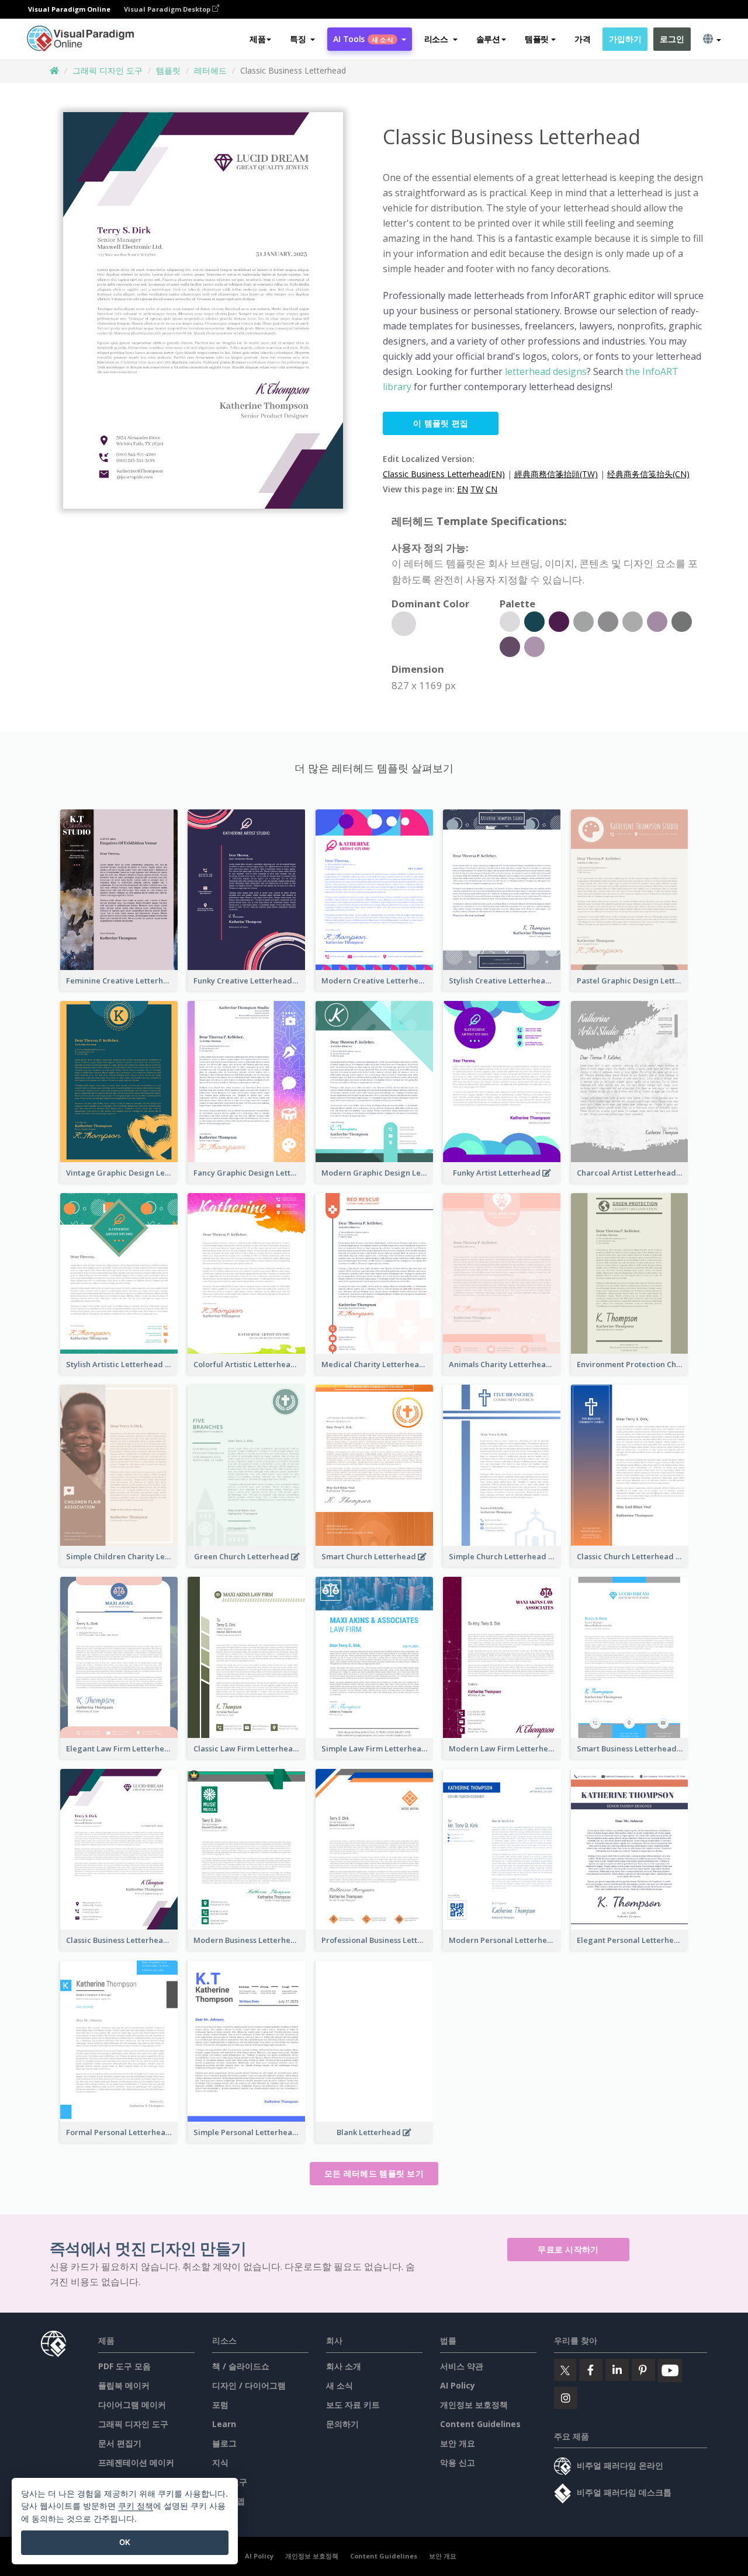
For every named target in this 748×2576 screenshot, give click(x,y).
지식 (220, 2462)
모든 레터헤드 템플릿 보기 (374, 2173)
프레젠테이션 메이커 (136, 2462)
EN (463, 489)
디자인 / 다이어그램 (249, 2385)
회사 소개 (344, 2366)
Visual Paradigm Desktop (168, 9)
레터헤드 (210, 70)
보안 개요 (458, 2443)
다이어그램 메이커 (132, 2405)
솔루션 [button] (488, 39)
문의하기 (342, 2424)
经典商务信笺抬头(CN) (648, 474)
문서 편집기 (120, 2443)
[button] (302, 39)
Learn (224, 2424)
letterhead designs (545, 371)
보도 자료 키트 (353, 2405)
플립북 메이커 (124, 2385)
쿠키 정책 (136, 2506)
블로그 (224, 2443)
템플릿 (168, 70)
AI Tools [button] (363, 39)
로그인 (672, 39)
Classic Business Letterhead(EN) (444, 474)
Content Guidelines (480, 2424)
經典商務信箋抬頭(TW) (556, 474)
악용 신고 (458, 2462)
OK (125, 2542)
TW (477, 489)
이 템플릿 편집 (441, 423)
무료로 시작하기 (568, 2249)
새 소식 (340, 2385)
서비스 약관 (462, 2366)
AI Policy (458, 2385)
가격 (582, 39)
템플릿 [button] (537, 39)
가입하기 (625, 39)
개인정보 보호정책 (474, 2405)
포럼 (220, 2405)
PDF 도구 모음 (124, 2366)
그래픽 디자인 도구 (108, 70)
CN (491, 489)
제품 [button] (257, 39)
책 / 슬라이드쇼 (241, 2366)
